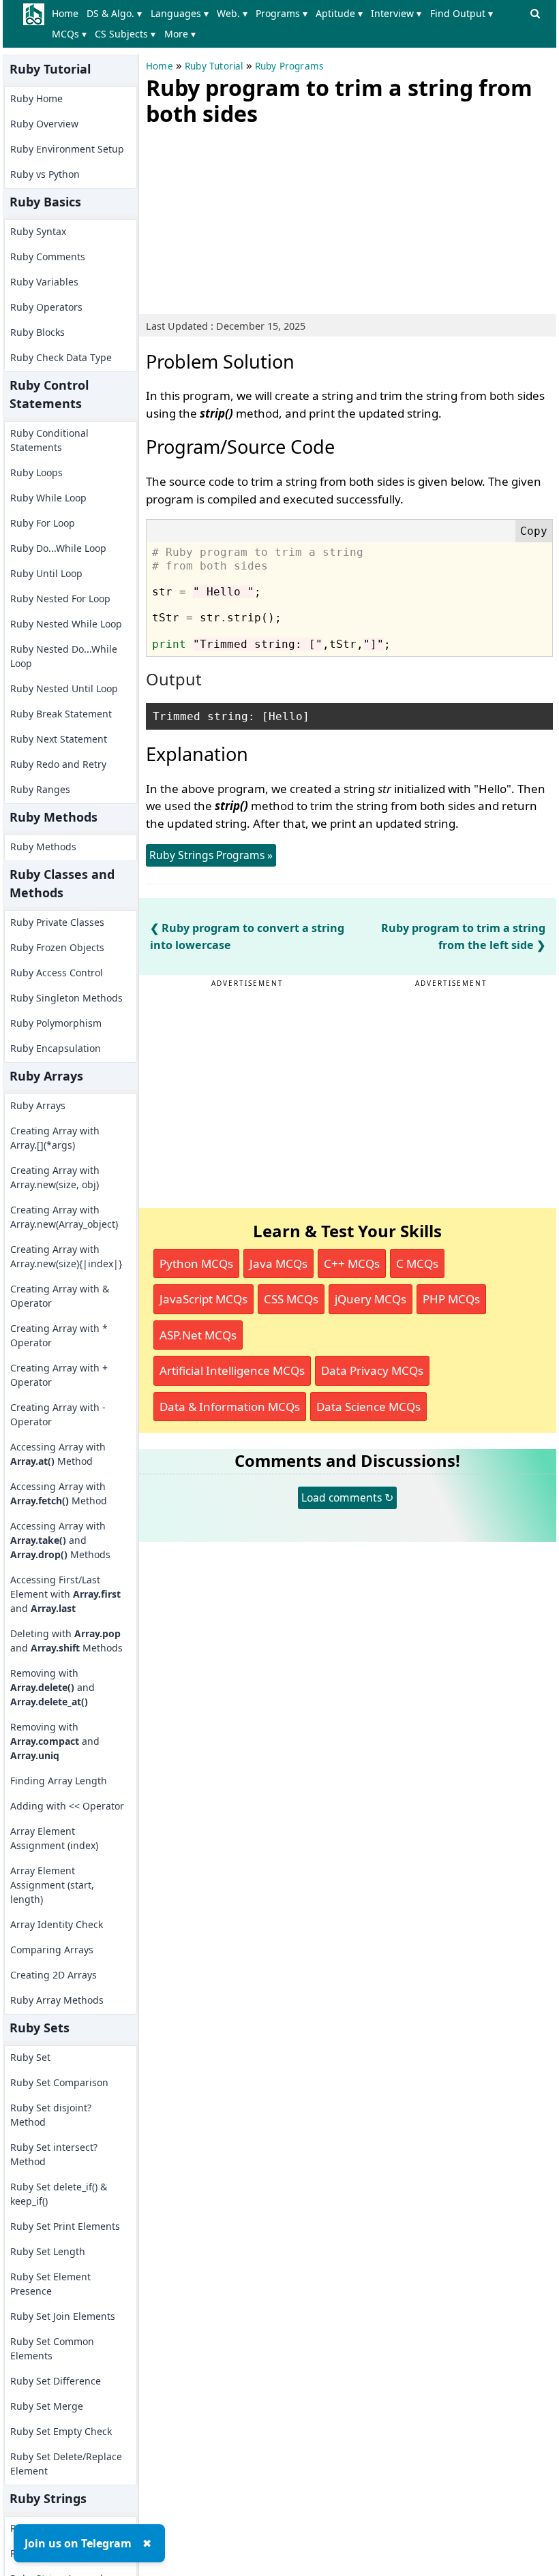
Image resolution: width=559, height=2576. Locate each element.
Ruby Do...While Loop (58, 548)
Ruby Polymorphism (56, 1023)
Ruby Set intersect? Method (54, 2154)
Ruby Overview (44, 124)
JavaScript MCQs (203, 1299)
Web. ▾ (232, 13)
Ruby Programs (289, 66)
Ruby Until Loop (46, 573)
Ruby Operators (46, 307)
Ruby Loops (36, 472)
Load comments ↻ (347, 1498)
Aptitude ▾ (339, 13)
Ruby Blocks (37, 332)
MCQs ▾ (69, 34)
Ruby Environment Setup (67, 149)
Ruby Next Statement (59, 739)
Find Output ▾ (462, 13)
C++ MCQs (352, 1263)
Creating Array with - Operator (58, 1414)
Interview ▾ (396, 13)
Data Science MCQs (368, 1407)
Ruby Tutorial (214, 66)
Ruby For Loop (43, 523)
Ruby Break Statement (61, 714)
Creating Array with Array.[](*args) (55, 1138)
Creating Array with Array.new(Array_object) (64, 1217)
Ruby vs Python (45, 174)
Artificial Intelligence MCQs (232, 1370)
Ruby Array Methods (57, 2000)
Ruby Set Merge (47, 2406)
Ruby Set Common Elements (52, 2348)
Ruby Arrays (38, 1105)
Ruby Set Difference (56, 2381)
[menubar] (286, 24)
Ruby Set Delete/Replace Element (66, 2464)
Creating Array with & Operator (60, 1296)
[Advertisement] (248, 217)
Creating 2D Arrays (54, 1975)
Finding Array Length (59, 1781)
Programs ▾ (282, 13)
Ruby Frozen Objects (57, 947)
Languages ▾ (180, 13)
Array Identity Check (57, 1924)
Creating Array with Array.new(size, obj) (55, 1177)
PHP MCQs (451, 1299)
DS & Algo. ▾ (114, 13)
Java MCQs (278, 1263)
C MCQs (417, 1263)
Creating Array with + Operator (59, 1375)
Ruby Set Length (48, 2251)
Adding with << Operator (67, 1806)
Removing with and (52, 1687)
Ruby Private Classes (57, 922)
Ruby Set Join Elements (63, 2316)
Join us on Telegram (78, 2543)
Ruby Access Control (57, 973)
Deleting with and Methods (66, 1641)
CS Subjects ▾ (125, 34)
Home (65, 13)
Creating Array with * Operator (59, 1335)
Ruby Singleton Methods (66, 998)
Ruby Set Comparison (59, 2082)
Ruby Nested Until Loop (64, 688)
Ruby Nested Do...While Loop (64, 656)
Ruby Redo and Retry (58, 764)
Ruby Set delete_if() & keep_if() (59, 2194)
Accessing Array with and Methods (60, 1540)
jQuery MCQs (371, 1299)
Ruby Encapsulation (56, 1048)
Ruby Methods (43, 847)
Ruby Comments (48, 257)
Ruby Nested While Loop (66, 624)
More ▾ (180, 34)
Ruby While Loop (48, 498)
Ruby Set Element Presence (50, 2284)
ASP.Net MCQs (198, 1335)
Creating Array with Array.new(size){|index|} (66, 1256)
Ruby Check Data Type (61, 357)
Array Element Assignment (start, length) (52, 1885)
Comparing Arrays (52, 1950)
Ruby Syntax (38, 231)
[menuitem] (68, 14)
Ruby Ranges (40, 789)
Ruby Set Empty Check (61, 2431)
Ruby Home (36, 98)
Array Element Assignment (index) (54, 1838)
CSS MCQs (291, 1299)
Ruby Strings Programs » (211, 855)
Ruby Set (30, 2057)
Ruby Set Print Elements (65, 2226)
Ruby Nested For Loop (60, 599)
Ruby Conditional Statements (49, 440)
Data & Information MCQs (230, 1407)
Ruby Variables (44, 282)
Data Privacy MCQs (372, 1370)
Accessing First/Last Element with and (65, 1594)
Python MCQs (196, 1263)
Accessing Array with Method (58, 1454)
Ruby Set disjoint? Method (51, 2115)
